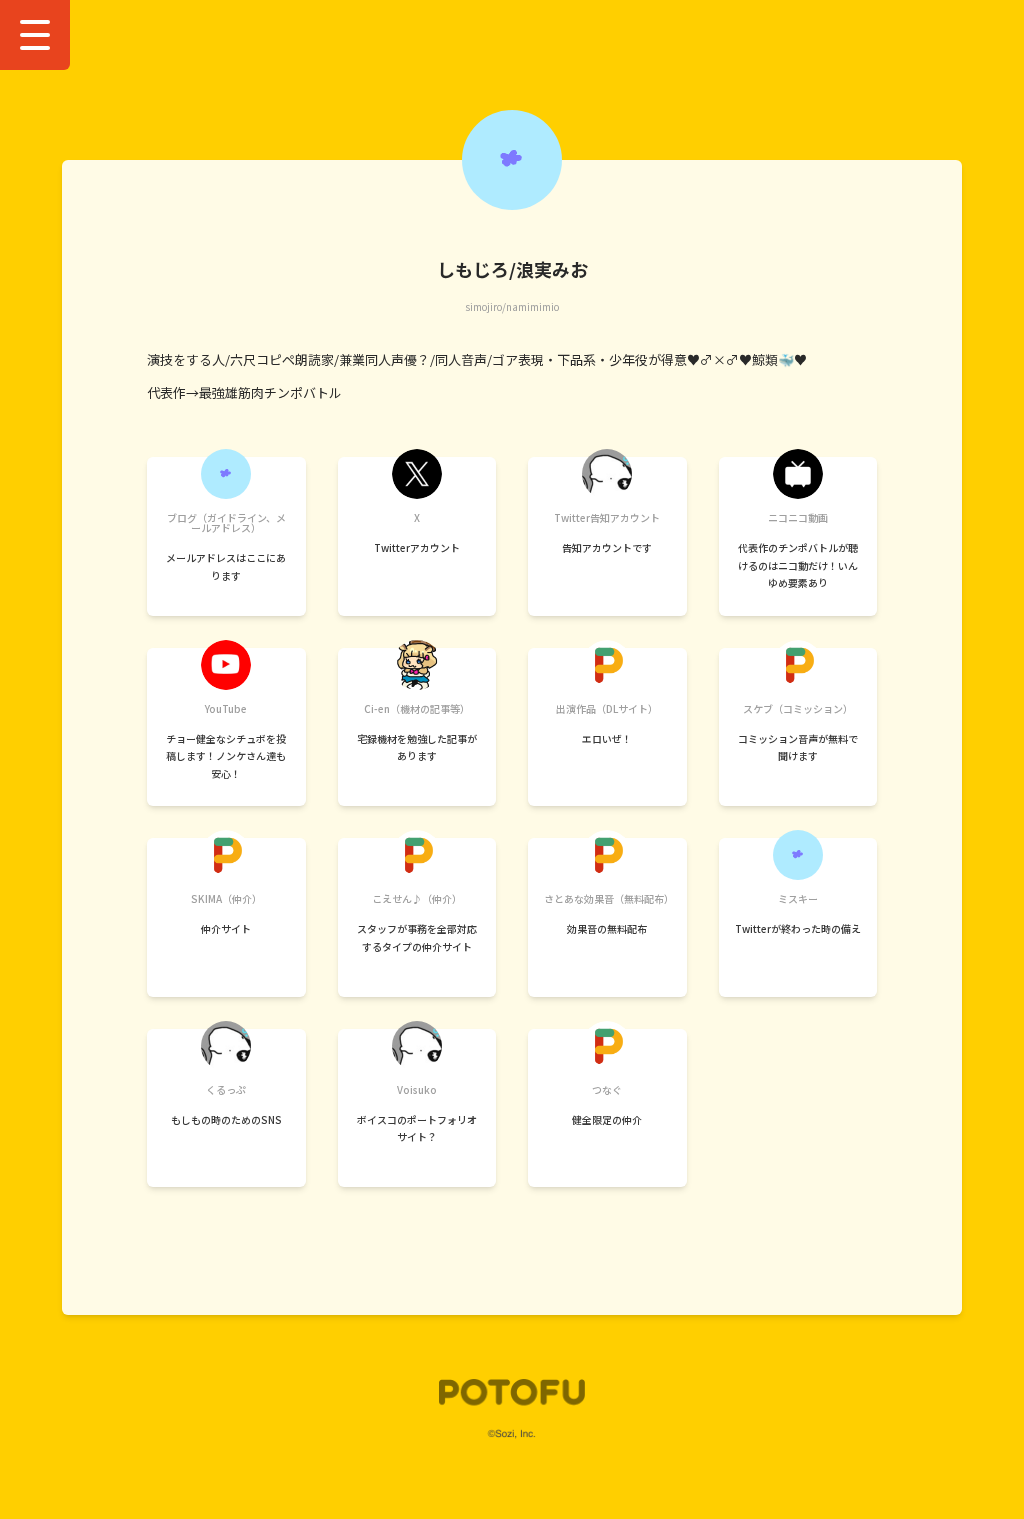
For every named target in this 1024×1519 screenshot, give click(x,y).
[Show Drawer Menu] (35, 35)
